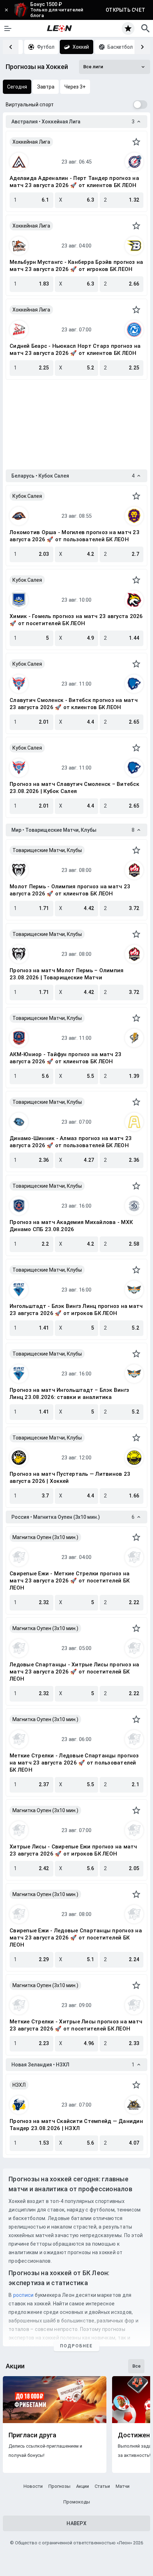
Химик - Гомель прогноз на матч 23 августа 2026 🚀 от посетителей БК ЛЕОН (76, 620)
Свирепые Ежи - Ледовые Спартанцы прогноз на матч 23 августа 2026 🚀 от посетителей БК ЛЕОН (76, 1938)
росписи (23, 2295)
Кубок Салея (27, 496)
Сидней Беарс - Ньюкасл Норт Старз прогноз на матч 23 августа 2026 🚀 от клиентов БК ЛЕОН (75, 350)
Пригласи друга (32, 2435)
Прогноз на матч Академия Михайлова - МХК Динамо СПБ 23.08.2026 (71, 1226)
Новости (33, 2486)
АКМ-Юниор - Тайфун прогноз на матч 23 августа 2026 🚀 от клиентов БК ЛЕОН (65, 1058)
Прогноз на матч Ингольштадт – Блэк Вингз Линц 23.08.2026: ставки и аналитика (69, 1394)
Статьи (102, 2486)
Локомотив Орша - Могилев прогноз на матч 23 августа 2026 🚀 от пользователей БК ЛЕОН (75, 536)
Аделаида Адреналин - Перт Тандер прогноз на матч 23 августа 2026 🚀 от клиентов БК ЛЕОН (74, 182)
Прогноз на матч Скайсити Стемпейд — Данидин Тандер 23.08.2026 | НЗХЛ (76, 2125)
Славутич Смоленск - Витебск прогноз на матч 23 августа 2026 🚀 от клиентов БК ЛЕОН (74, 704)
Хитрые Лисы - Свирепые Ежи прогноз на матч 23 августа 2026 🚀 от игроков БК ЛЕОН (73, 1850)
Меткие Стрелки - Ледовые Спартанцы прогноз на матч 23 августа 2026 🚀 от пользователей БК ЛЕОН (74, 1763)
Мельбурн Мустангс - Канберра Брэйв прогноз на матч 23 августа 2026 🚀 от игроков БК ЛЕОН (76, 266)
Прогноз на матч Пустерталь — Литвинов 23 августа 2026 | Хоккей (70, 1478)
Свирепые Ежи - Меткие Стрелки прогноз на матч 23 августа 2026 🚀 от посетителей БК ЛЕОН (70, 1581)
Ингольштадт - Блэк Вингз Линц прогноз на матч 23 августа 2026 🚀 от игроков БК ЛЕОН (76, 1310)
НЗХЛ (19, 2085)
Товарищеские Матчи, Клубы (47, 850)
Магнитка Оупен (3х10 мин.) (45, 1537)
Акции (83, 2486)
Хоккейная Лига (31, 142)
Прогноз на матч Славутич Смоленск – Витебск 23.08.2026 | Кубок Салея (74, 788)
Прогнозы (59, 2486)
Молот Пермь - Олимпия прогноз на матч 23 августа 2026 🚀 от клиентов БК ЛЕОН (70, 890)
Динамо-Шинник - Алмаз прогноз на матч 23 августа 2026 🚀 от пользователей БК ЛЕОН (71, 1142)
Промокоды (77, 2502)
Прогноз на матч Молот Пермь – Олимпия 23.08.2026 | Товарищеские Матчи (67, 974)
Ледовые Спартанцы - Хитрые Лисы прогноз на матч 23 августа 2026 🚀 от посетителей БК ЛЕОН (75, 1672)
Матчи (123, 2486)
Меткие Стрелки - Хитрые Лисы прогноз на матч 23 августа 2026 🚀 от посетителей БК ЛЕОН (76, 2025)
